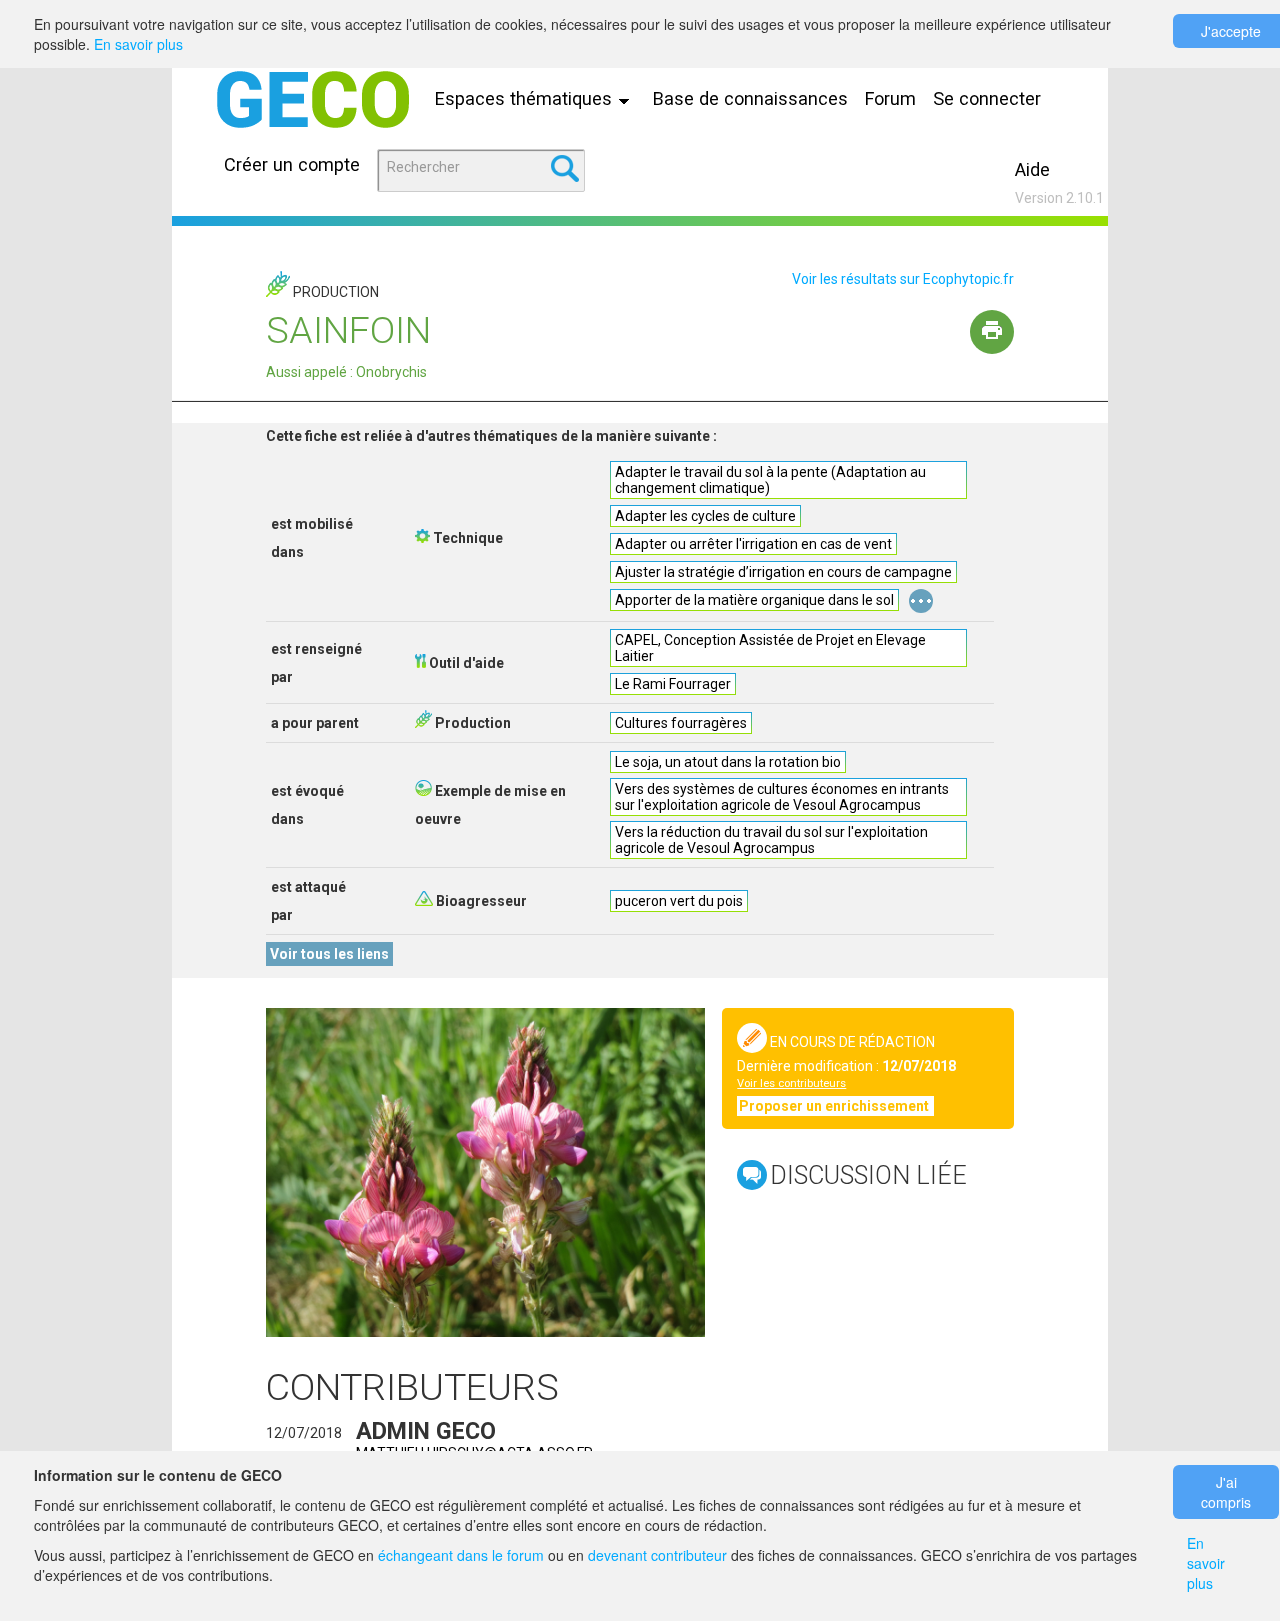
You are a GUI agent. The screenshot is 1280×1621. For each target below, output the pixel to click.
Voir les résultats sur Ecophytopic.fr (903, 279)
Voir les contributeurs (791, 1083)
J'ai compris (1226, 1492)
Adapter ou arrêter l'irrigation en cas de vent (753, 544)
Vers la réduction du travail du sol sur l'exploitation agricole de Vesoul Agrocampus (771, 840)
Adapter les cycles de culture (705, 516)
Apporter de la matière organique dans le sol (754, 600)
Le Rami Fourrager (673, 684)
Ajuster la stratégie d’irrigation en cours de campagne (783, 572)
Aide (1032, 169)
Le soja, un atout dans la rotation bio (728, 762)
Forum (890, 98)
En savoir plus (138, 44)
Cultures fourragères (681, 723)
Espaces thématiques (526, 98)
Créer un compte (292, 164)
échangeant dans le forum (461, 1555)
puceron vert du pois (679, 901)
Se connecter (987, 98)
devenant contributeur (657, 1555)
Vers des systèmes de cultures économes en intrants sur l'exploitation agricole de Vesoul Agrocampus (782, 797)
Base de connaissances (750, 98)
